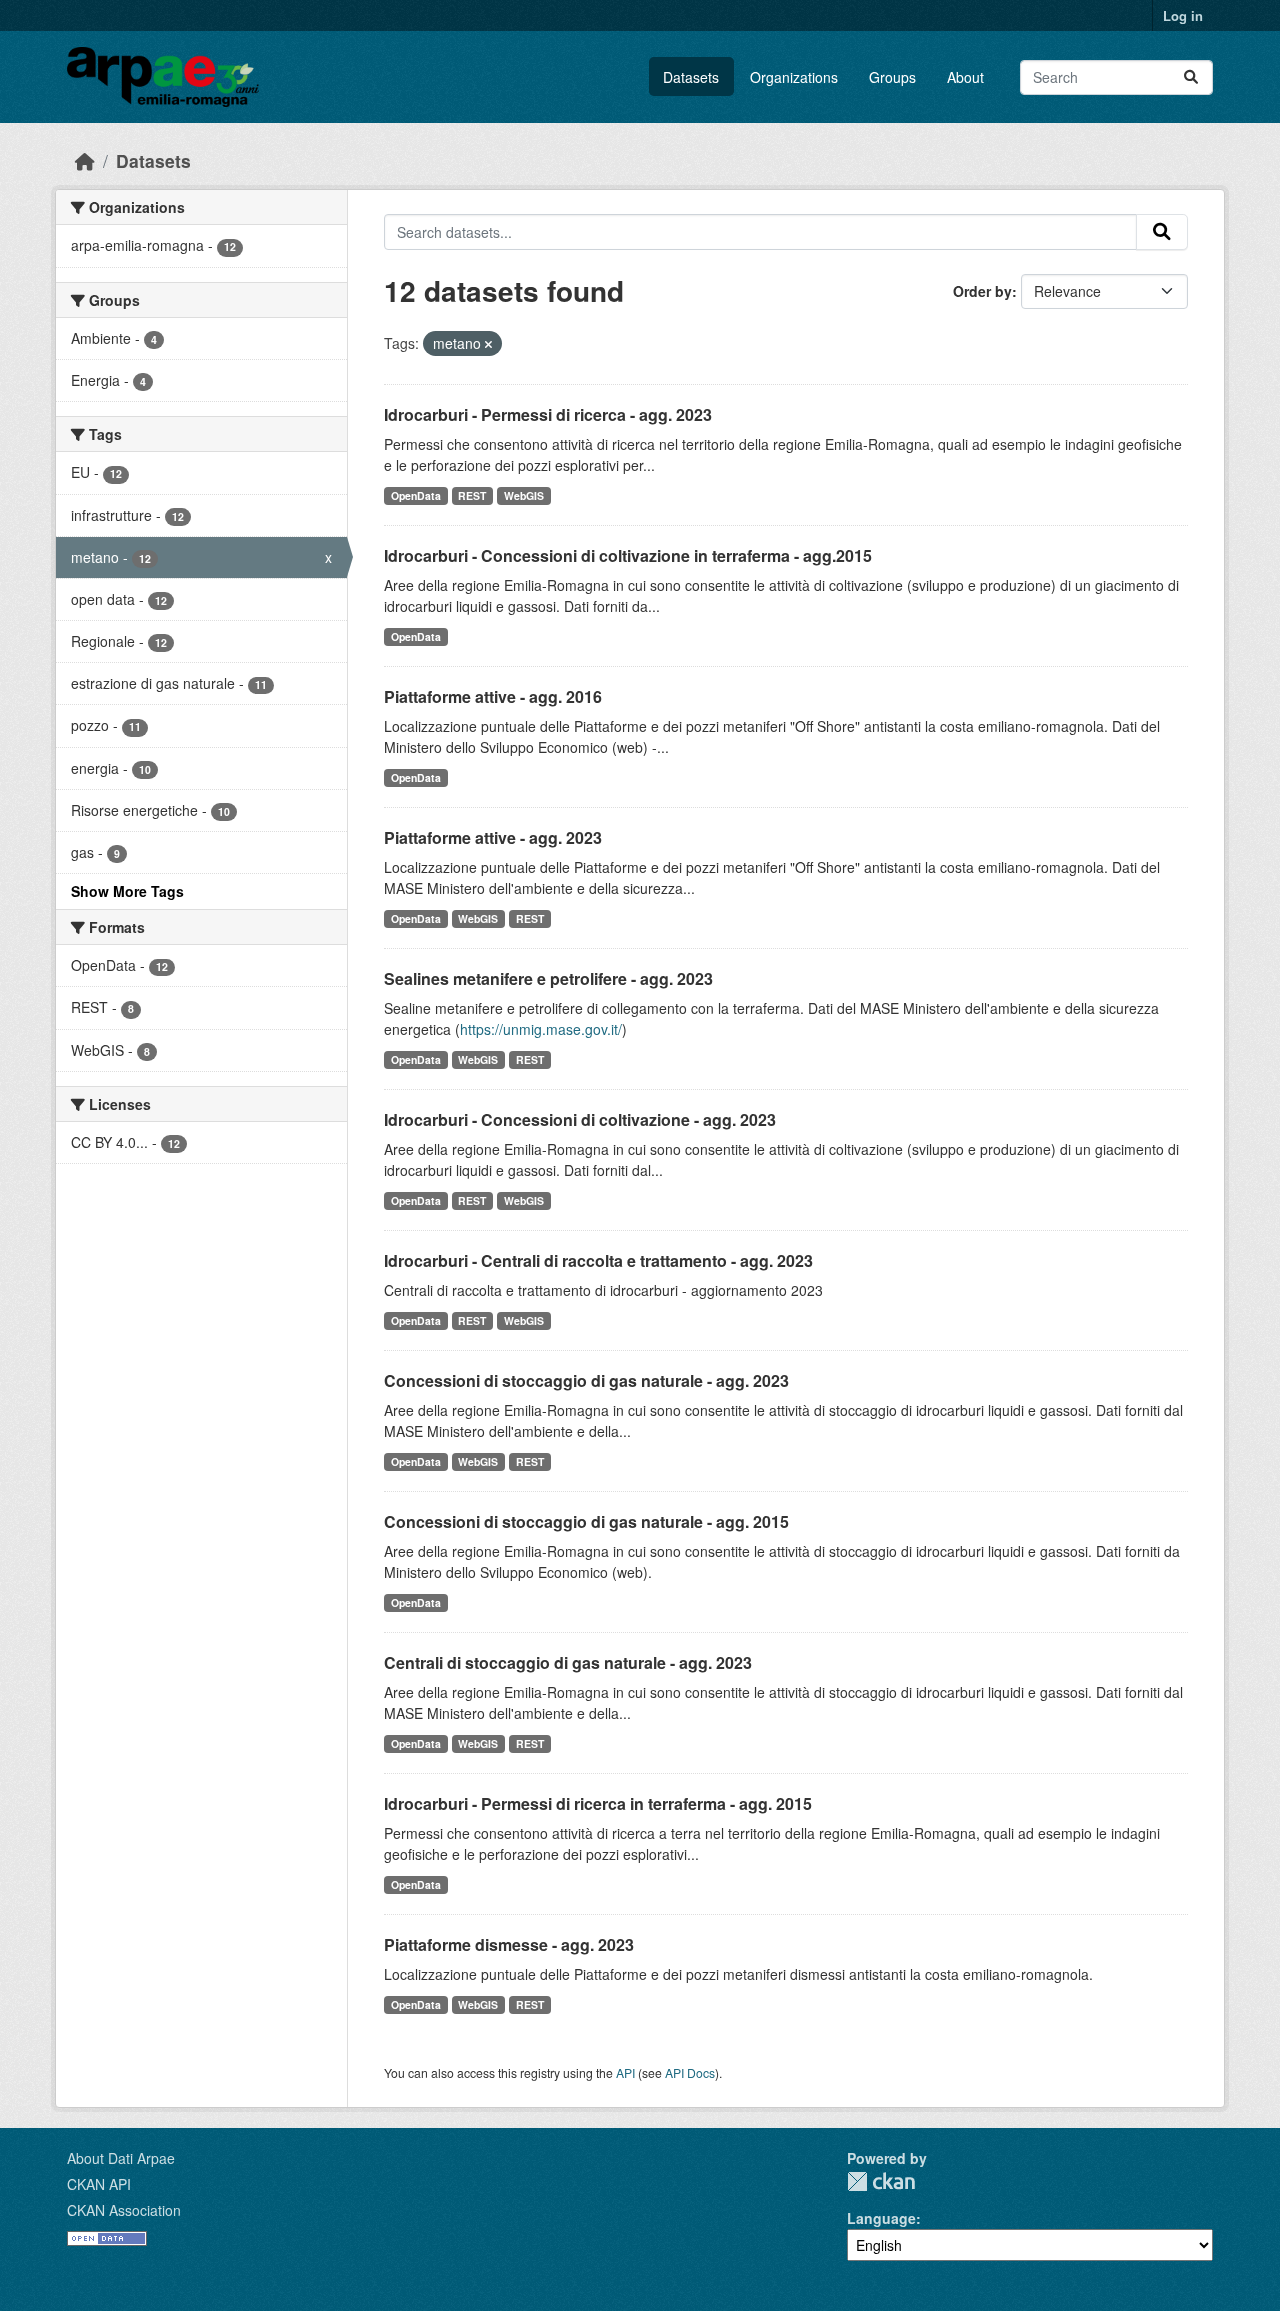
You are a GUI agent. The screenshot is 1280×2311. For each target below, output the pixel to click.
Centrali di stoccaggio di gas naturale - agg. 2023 (568, 1662)
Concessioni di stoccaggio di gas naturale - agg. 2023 (586, 1380)
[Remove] (488, 344)
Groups (892, 77)
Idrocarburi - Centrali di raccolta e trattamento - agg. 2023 (598, 1260)
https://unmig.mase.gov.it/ (541, 1029)
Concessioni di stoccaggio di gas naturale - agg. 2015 (586, 1521)
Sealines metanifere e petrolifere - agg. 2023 (548, 978)
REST (472, 495)
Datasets (691, 77)
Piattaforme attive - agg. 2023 (493, 837)
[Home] (85, 160)
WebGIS (524, 495)
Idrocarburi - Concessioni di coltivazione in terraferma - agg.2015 (628, 555)
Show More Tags (127, 891)
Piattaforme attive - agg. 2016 (493, 696)
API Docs (690, 2072)
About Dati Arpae (121, 2158)
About (965, 77)
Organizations (794, 77)
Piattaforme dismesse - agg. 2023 (509, 1944)
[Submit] (1191, 77)
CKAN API (99, 2184)
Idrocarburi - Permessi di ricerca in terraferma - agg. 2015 (598, 1803)
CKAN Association (124, 2210)
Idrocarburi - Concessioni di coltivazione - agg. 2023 (580, 1119)
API (625, 2072)
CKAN (881, 2181)
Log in (1183, 15)
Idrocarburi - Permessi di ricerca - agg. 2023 (548, 414)
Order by (982, 291)
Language (881, 2218)
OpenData (416, 495)
